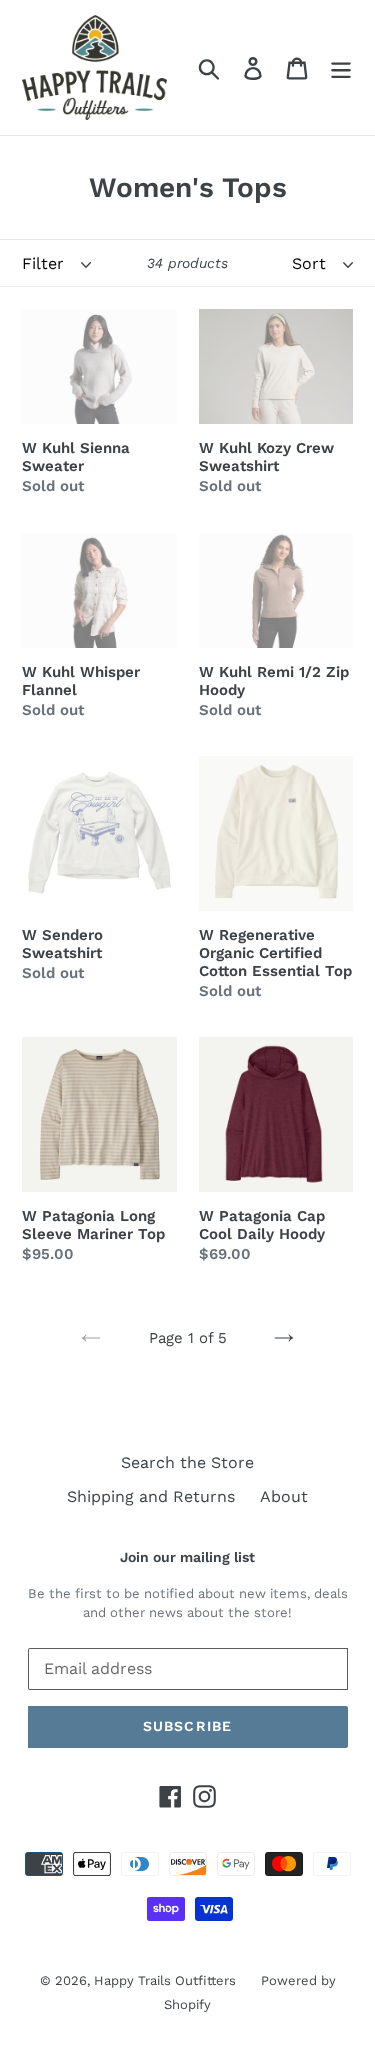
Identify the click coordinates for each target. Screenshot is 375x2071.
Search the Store (187, 1462)
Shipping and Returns (151, 1496)
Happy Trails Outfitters (165, 1980)
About (284, 1496)
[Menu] (341, 67)
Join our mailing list (187, 1557)
